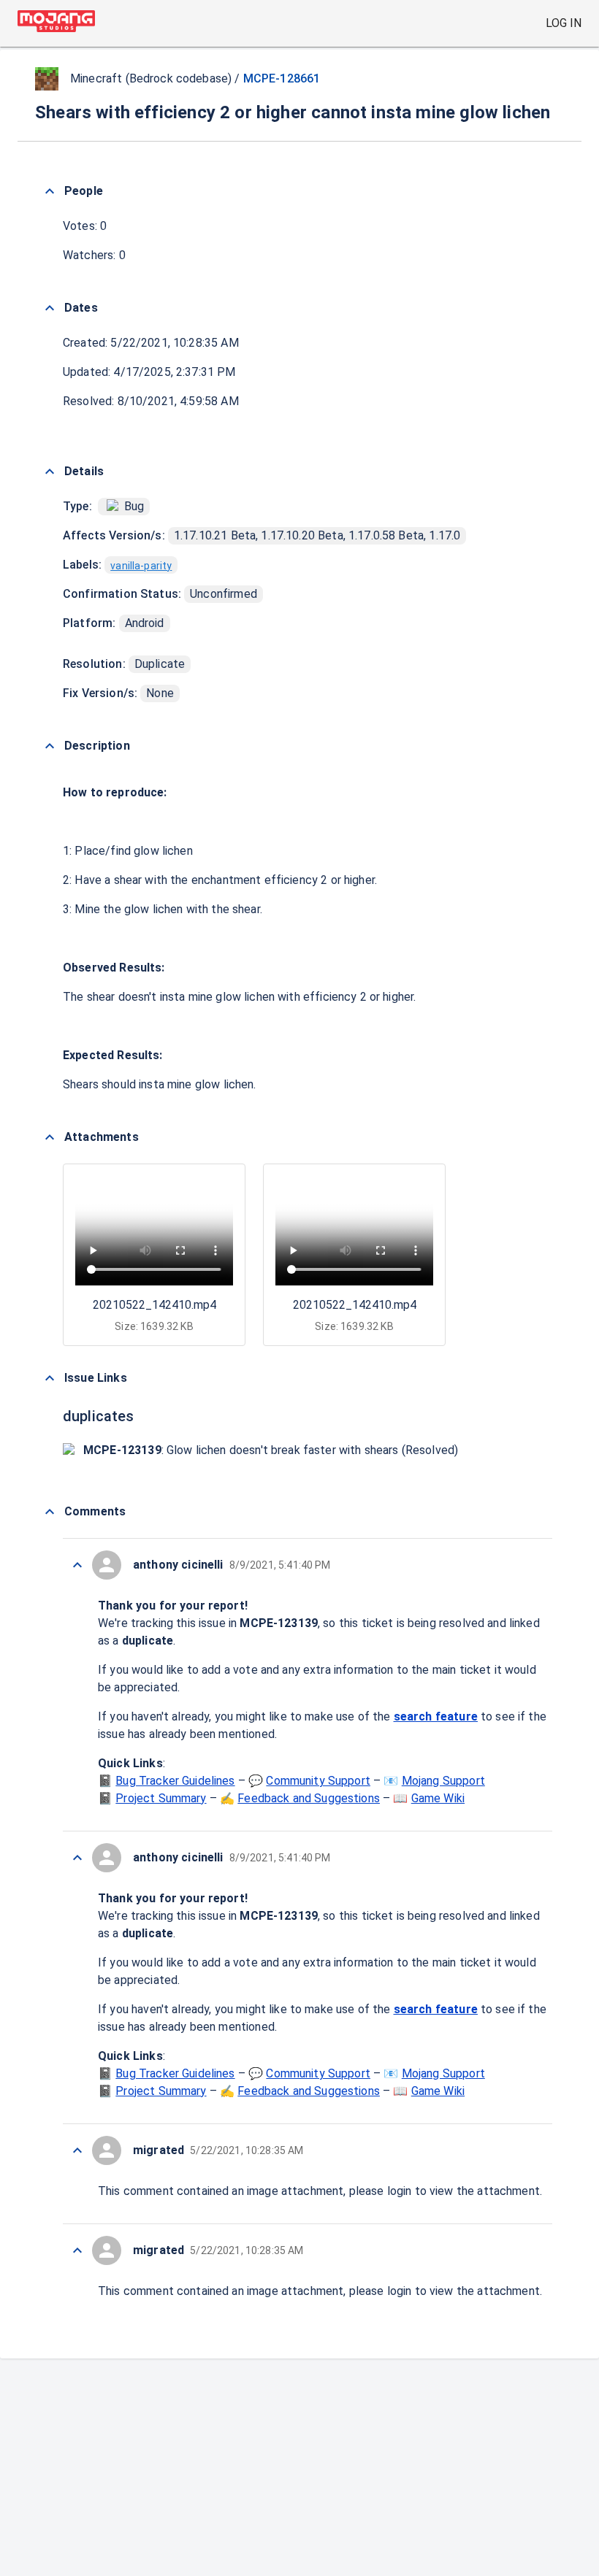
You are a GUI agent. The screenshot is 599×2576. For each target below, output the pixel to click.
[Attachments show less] (50, 1137)
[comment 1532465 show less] (77, 1565)
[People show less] (50, 191)
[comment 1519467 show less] (77, 1858)
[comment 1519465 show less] (77, 2250)
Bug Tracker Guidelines (175, 1781)
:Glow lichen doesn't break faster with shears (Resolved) (271, 1450)
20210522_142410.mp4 (154, 1305)
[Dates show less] (50, 308)
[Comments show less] (50, 1512)
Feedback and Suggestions (309, 1798)
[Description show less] (50, 746)
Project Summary (161, 1798)
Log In (564, 23)
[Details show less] (50, 472)
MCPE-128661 (282, 78)
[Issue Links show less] (50, 1378)
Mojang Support (443, 1781)
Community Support (318, 1781)
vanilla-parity (141, 566)
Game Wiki (438, 1798)
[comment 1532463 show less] (77, 2150)
